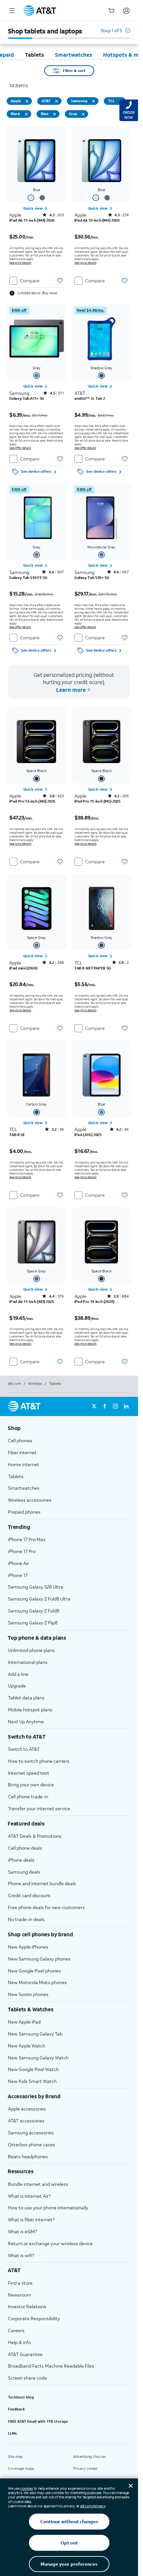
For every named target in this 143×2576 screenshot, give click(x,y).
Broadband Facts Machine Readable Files (51, 2366)
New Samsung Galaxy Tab (35, 2034)
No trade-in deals (26, 1919)
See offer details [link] (20, 448)
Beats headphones (28, 2156)
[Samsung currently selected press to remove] (93, 101)
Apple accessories (27, 2109)
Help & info (19, 2342)
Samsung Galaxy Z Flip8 (33, 1623)
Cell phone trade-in (28, 1796)
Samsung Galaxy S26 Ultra (36, 1587)
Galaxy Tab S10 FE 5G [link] (28, 578)
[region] (37, 212)
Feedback (16, 2409)
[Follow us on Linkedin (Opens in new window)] (126, 1406)
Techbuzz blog (21, 2397)
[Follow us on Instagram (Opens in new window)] (115, 1406)
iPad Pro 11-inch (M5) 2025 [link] (97, 801)
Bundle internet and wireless (38, 2184)
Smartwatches (24, 1488)
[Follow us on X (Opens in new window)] (94, 1406)
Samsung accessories (31, 2133)
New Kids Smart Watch (32, 2081)
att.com (14, 1384)
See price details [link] (20, 263)
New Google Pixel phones (34, 1971)
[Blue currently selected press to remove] (55, 114)
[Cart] (111, 11)
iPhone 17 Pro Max (27, 1539)
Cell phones (20, 1440)
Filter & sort (74, 71)
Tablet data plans (26, 1698)
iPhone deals (21, 1860)
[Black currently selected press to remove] (26, 114)
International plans (28, 1662)
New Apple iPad (24, 2022)
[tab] (34, 55)
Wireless (35, 1384)
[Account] (126, 11)
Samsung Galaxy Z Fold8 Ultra (39, 1599)
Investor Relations (27, 2306)
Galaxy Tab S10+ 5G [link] (92, 578)
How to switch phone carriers (39, 1761)
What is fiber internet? (31, 2219)
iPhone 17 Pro (22, 1551)
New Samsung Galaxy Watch (38, 2058)
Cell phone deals (25, 1848)
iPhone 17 (18, 1575)
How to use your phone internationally (48, 2208)
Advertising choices (89, 2457)
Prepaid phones (24, 1512)
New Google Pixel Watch (33, 2069)
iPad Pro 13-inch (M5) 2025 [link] (32, 801)
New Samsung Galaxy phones (39, 1959)
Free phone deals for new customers (46, 1907)
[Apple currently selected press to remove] (27, 101)
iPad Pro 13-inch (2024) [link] (95, 1302)
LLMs (12, 2433)
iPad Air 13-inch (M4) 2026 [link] (97, 220)
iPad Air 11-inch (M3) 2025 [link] (32, 1302)
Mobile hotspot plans (30, 1710)
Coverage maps (21, 2469)
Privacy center (85, 2469)
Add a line (18, 1674)
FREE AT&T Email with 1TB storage (38, 2421)
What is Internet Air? (29, 2196)
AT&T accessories (26, 2121)
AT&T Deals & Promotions (35, 1836)
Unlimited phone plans (31, 1650)
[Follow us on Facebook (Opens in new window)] (105, 1406)
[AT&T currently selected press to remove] (57, 101)
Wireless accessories (30, 1500)
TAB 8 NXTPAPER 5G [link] (93, 968)
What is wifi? (21, 2255)
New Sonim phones (28, 1994)
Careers (16, 2330)
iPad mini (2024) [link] (23, 968)
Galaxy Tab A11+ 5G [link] (27, 398)
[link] (37, 208)
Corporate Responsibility (34, 2318)
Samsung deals (24, 1872)
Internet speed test (29, 1773)
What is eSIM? (22, 2231)
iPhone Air (18, 1563)
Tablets (16, 1476)
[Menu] (12, 11)
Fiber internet (22, 1452)
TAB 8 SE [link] (17, 1135)
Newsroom (20, 2295)
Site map (15, 2457)
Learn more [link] (71, 690)
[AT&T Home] (40, 11)
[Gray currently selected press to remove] (83, 114)
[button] (115, 34)
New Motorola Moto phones (37, 1982)
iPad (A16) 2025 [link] (88, 1135)
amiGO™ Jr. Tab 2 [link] (90, 398)
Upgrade (17, 1686)
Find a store (20, 2283)
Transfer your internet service (39, 1808)
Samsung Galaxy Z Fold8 (34, 1611)
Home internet (24, 1464)
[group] (69, 1428)
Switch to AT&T (24, 1749)
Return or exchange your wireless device (50, 2243)
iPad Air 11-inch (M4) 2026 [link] (32, 220)
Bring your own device (31, 1785)
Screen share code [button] (27, 2378)
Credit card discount (29, 1895)
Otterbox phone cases (32, 2145)
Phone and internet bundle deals (42, 1883)
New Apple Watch (27, 2046)
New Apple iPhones (28, 1947)
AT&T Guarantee (25, 2354)
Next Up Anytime (26, 1721)
